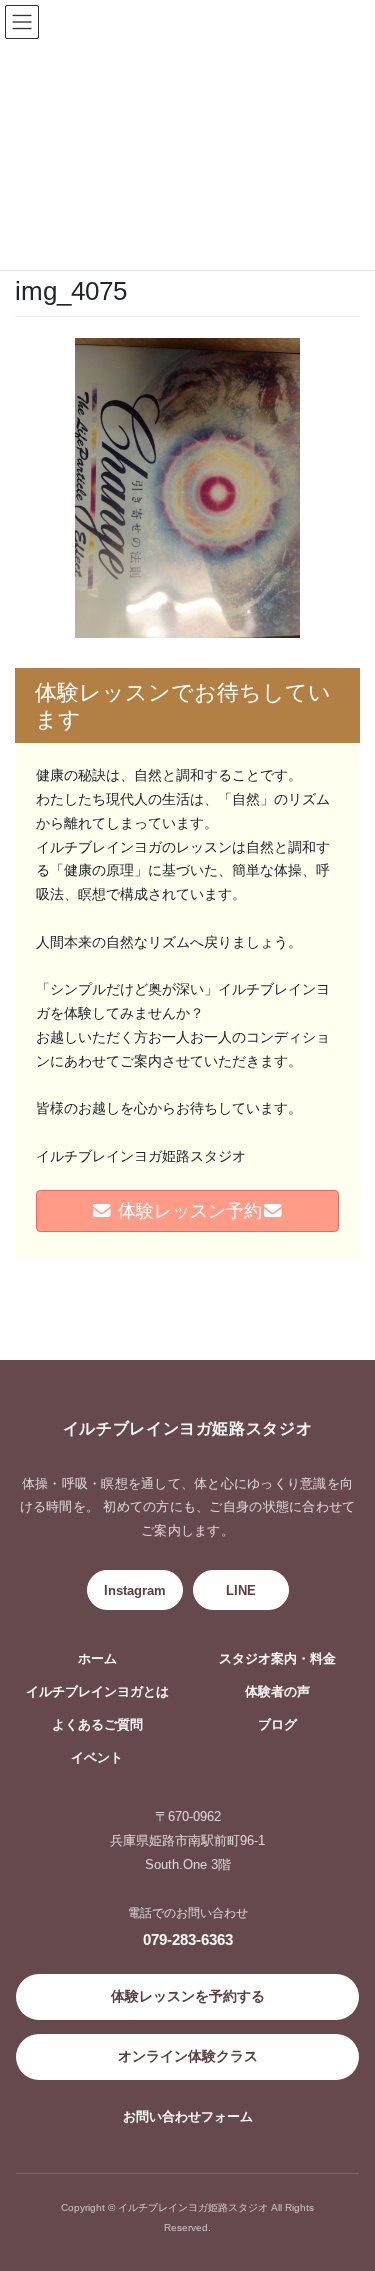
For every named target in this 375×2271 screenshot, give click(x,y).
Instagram (135, 1590)
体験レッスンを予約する (188, 1996)
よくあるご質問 (97, 1725)
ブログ (277, 1725)
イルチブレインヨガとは (97, 1692)
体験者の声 (277, 1692)
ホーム (97, 1659)
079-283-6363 (188, 1939)
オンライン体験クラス (188, 2056)
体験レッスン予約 (187, 1211)
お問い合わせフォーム (188, 2116)
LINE (241, 1590)
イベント (97, 1758)
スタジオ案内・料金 (277, 1659)
